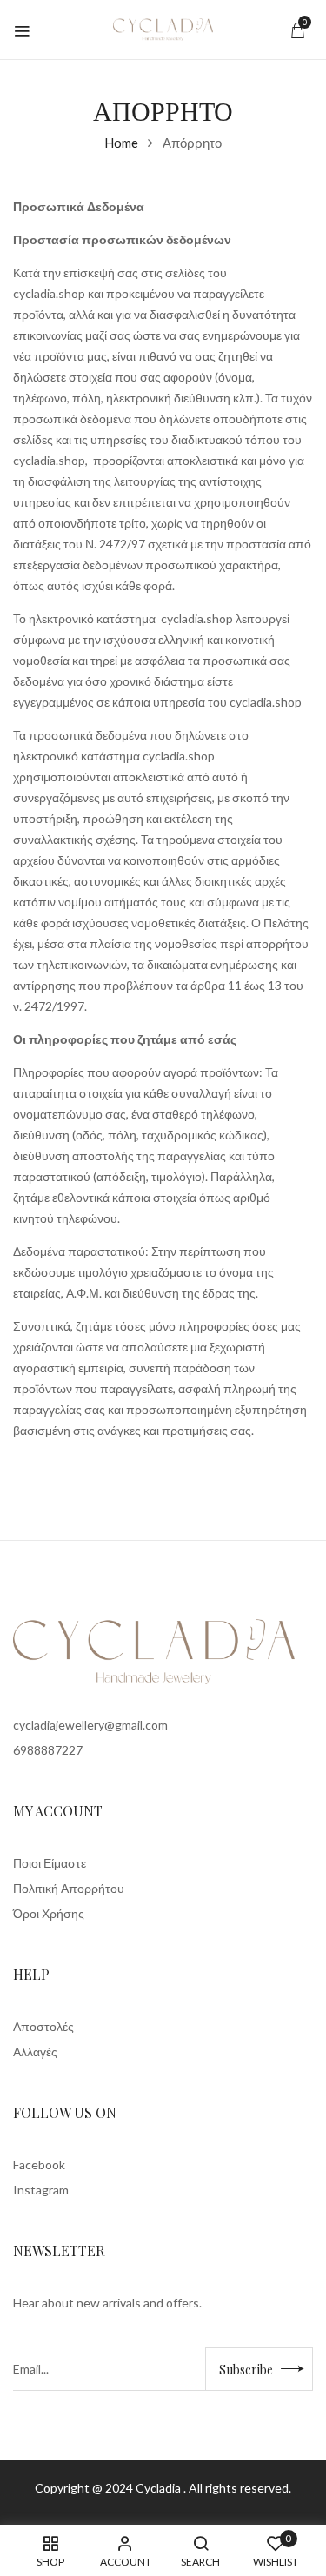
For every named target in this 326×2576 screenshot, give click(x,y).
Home (121, 143)
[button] (297, 30)
